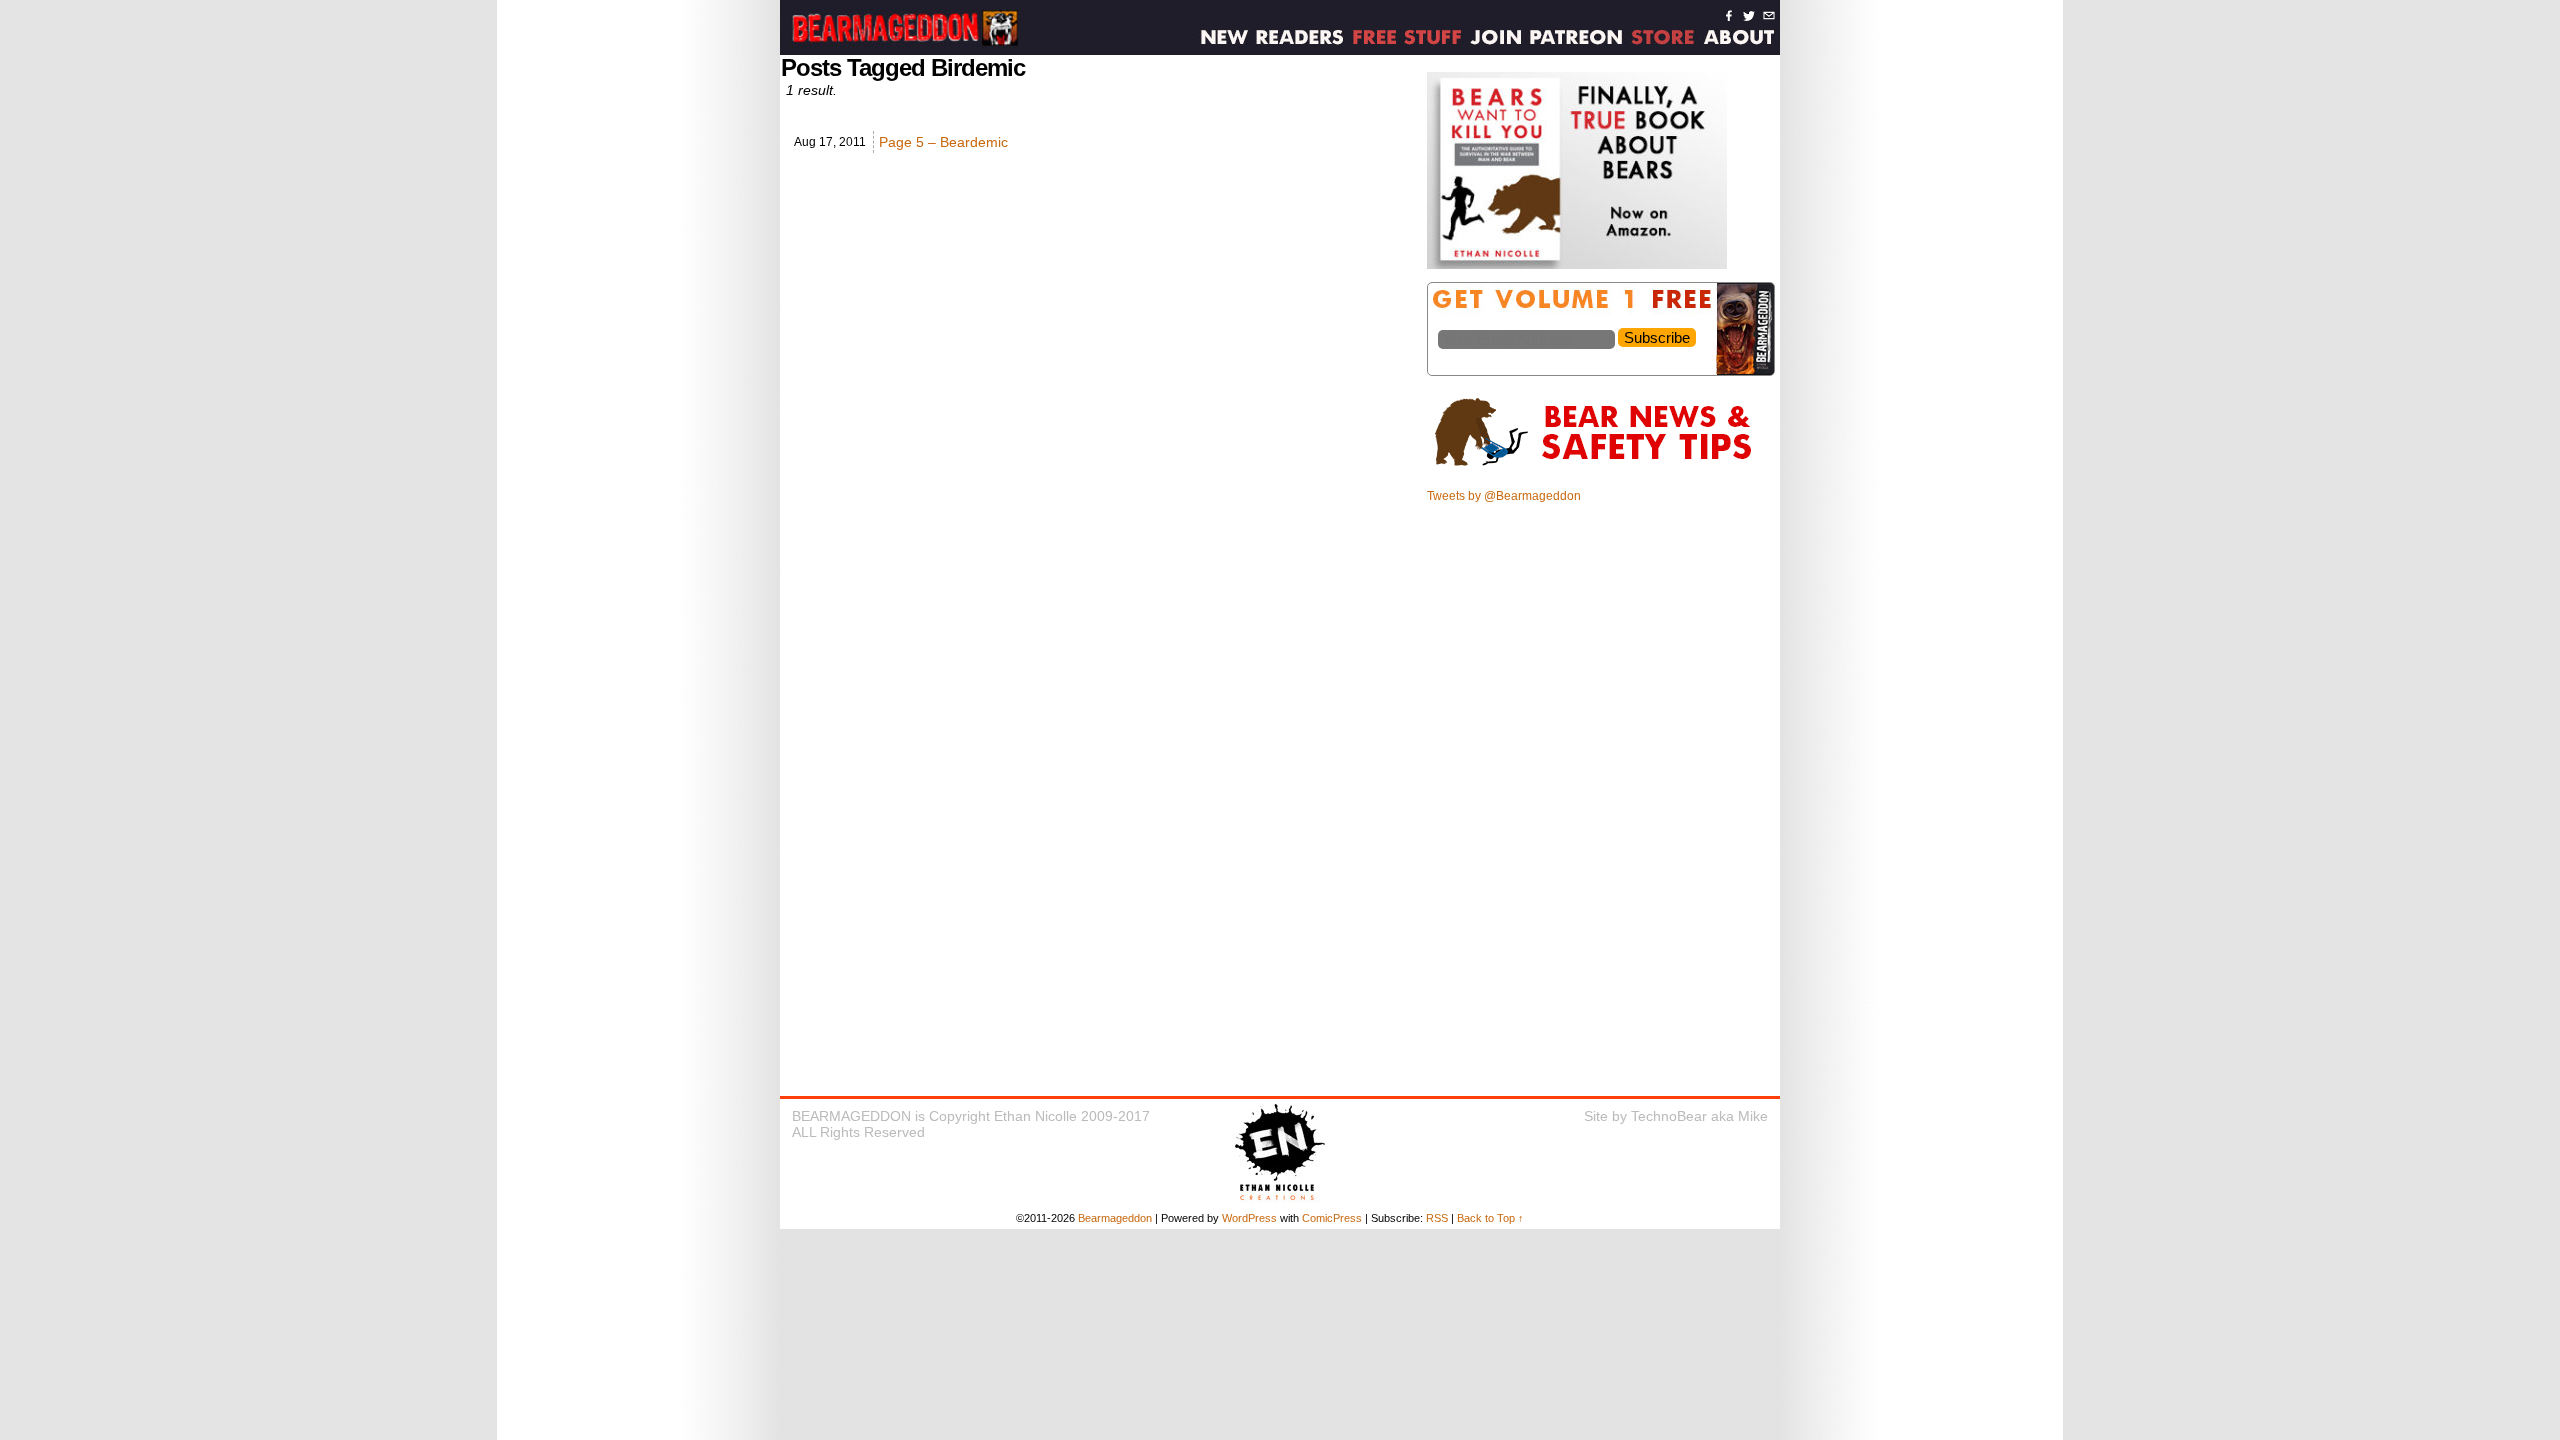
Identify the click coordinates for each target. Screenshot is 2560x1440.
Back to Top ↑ (1490, 1218)
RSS (1437, 1218)
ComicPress (1332, 1218)
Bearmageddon (1115, 1218)
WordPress (1249, 1218)
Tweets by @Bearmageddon (1504, 496)
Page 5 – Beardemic (943, 142)
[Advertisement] (1602, 653)
